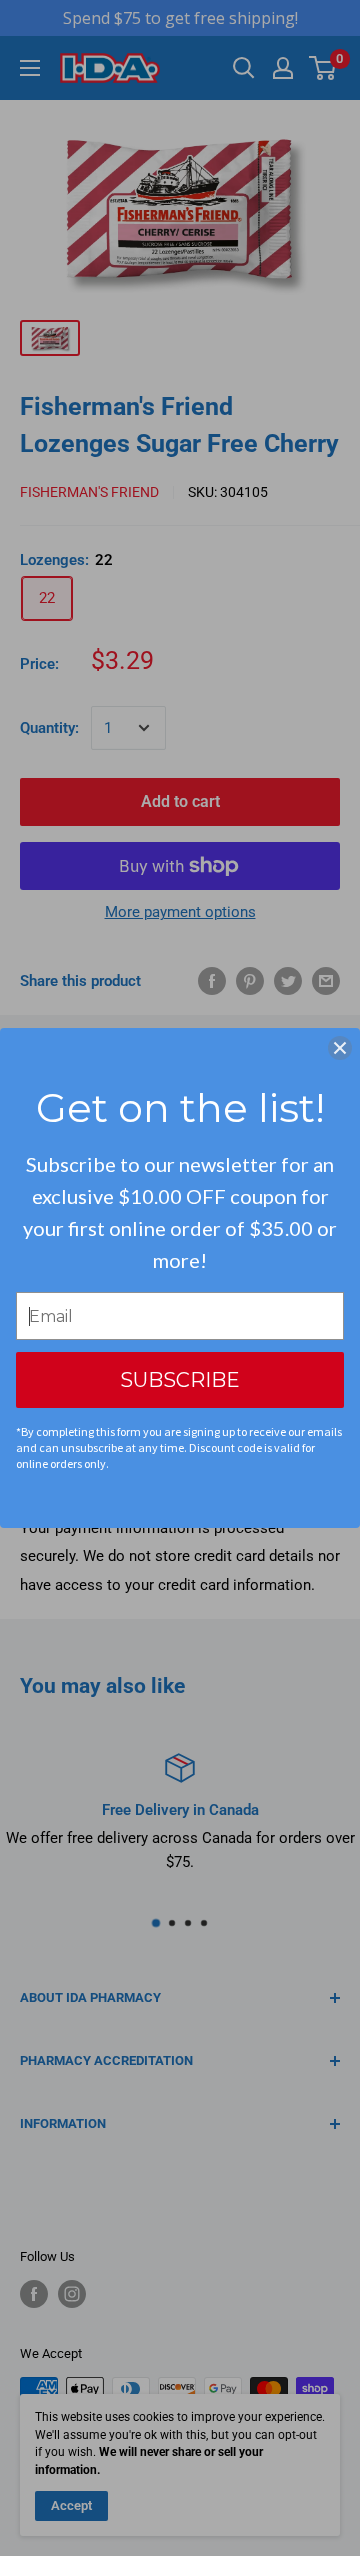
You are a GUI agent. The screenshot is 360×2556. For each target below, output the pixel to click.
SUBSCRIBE (180, 1380)
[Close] (340, 1048)
